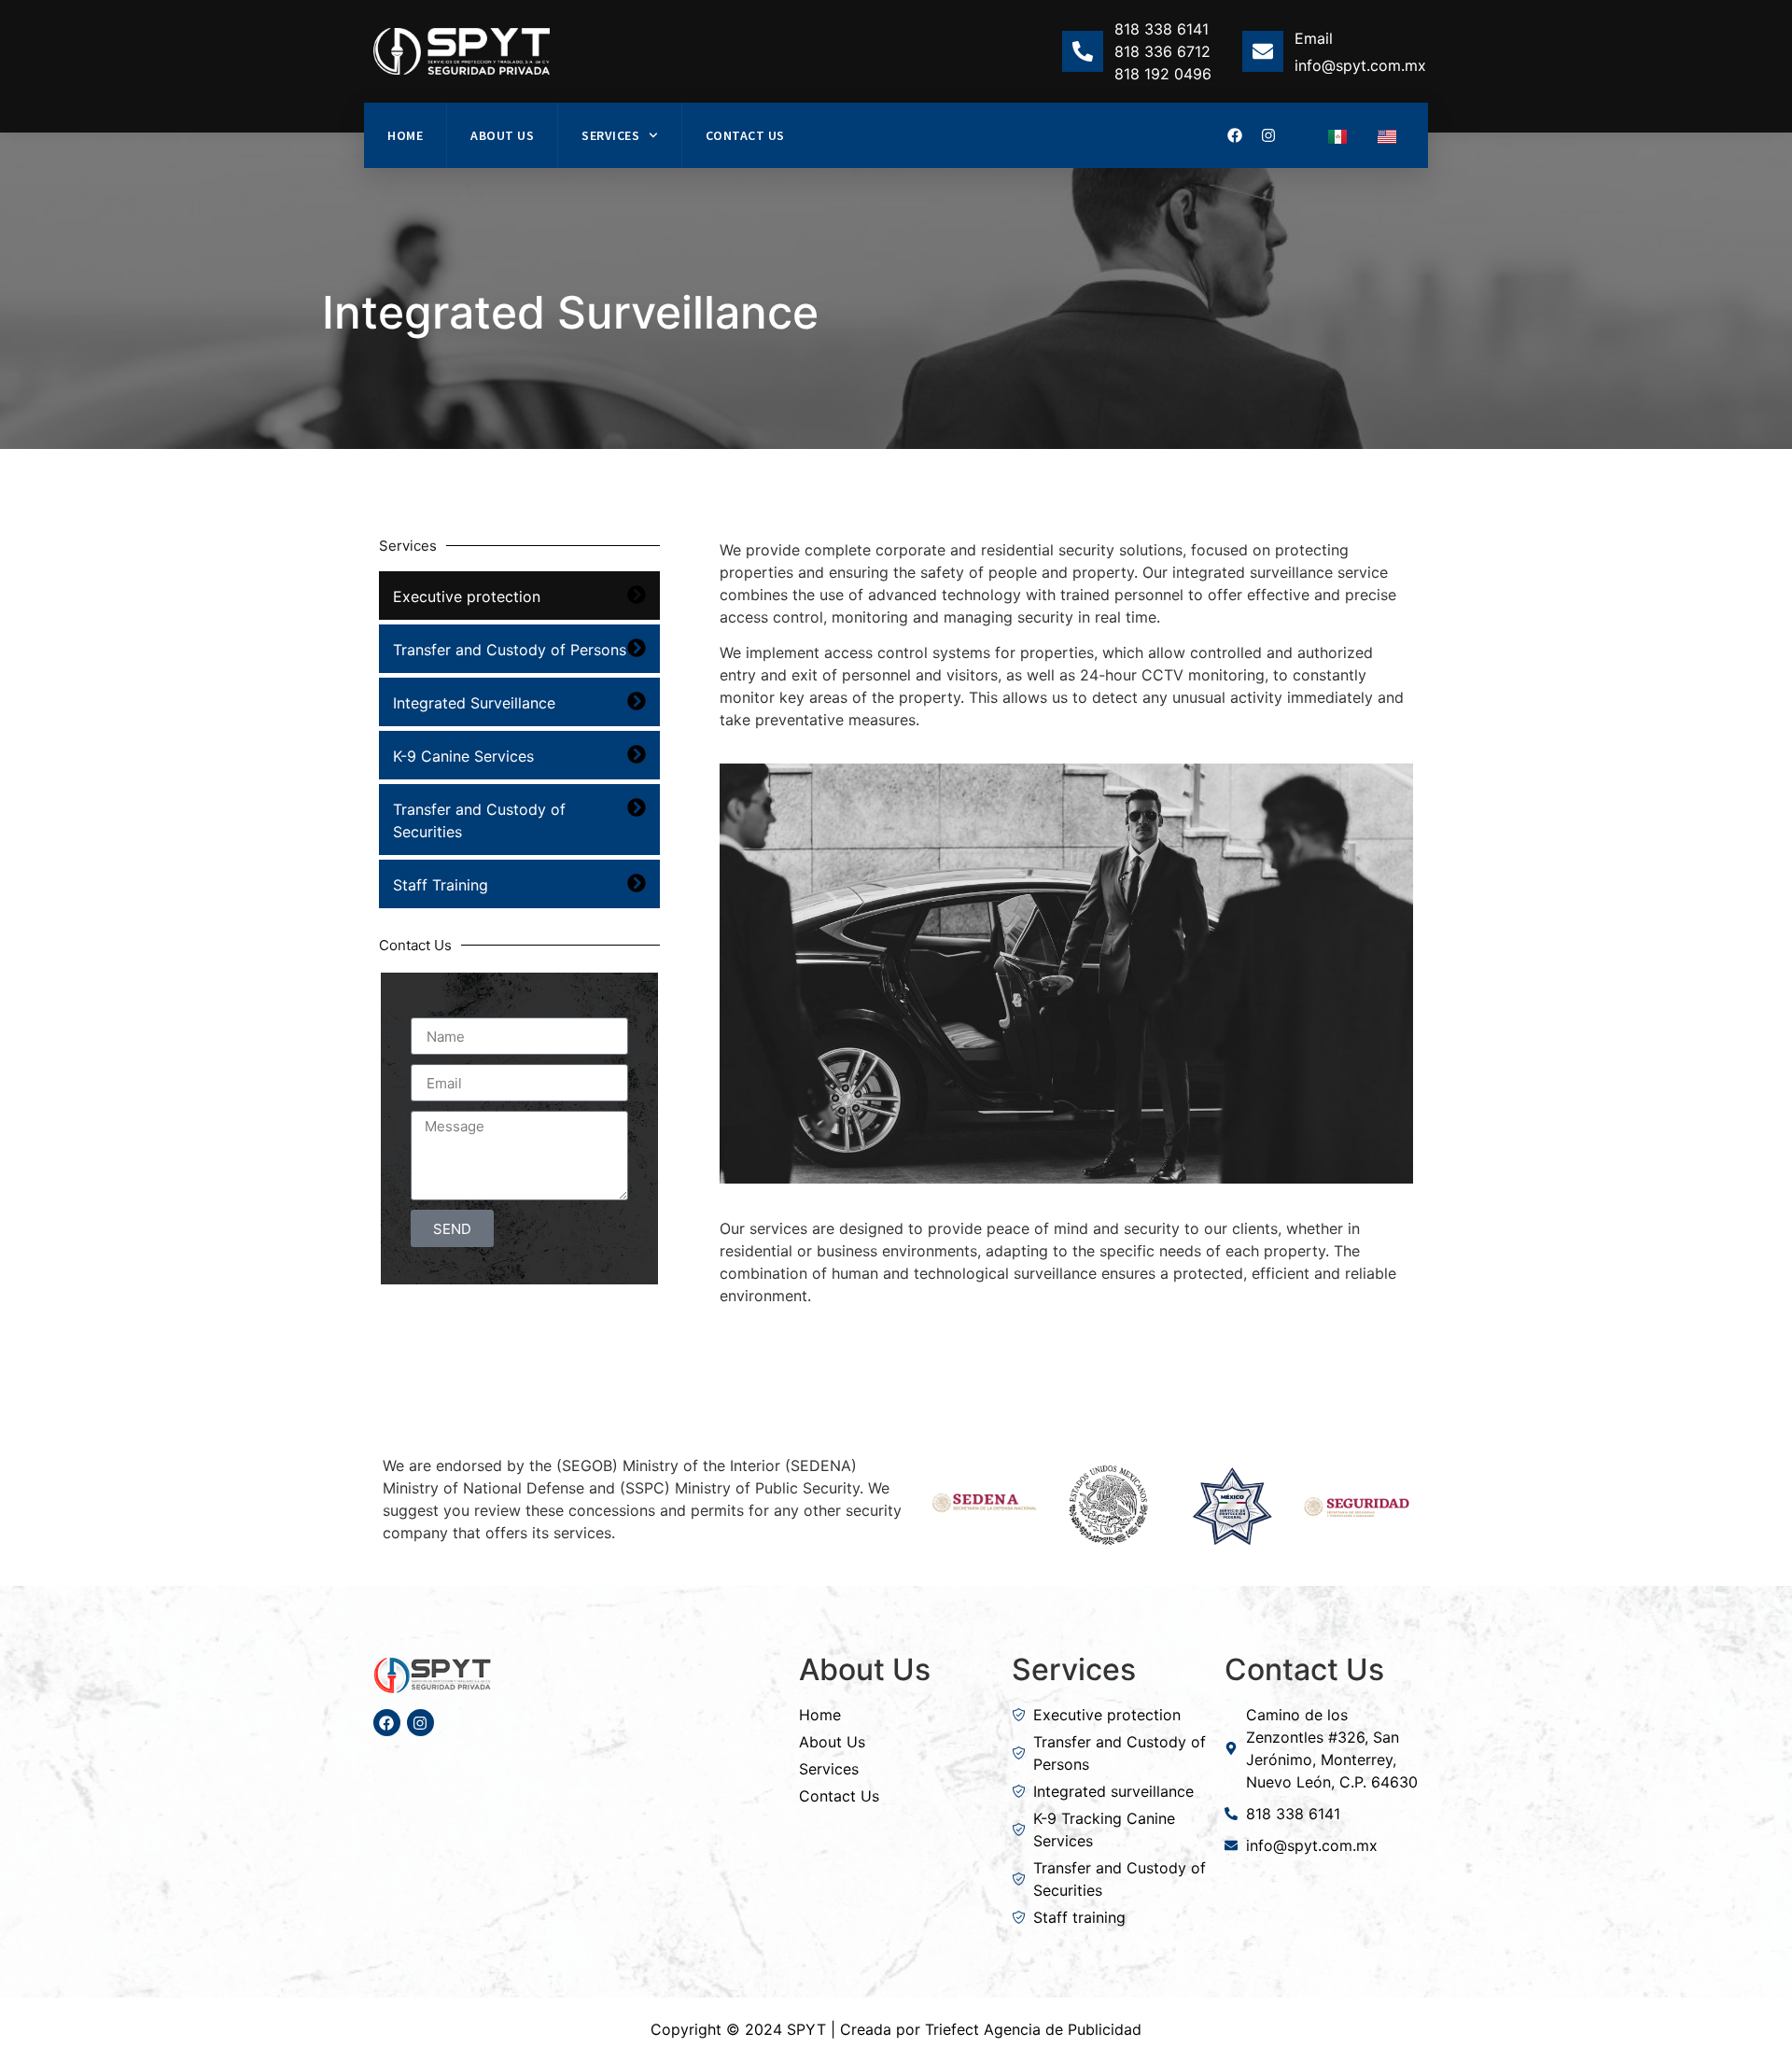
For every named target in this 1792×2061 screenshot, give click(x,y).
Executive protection (467, 596)
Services (610, 135)
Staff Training (441, 885)
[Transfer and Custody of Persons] (637, 648)
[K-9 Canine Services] (637, 754)
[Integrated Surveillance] (637, 701)
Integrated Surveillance (474, 703)
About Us (502, 135)
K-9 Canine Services (463, 756)
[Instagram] (1268, 135)
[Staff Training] (637, 883)
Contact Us (745, 135)
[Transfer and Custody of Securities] (637, 807)
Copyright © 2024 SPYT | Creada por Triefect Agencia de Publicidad (896, 2029)
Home (405, 135)
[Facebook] (1235, 135)
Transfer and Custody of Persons (510, 650)
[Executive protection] (637, 595)
